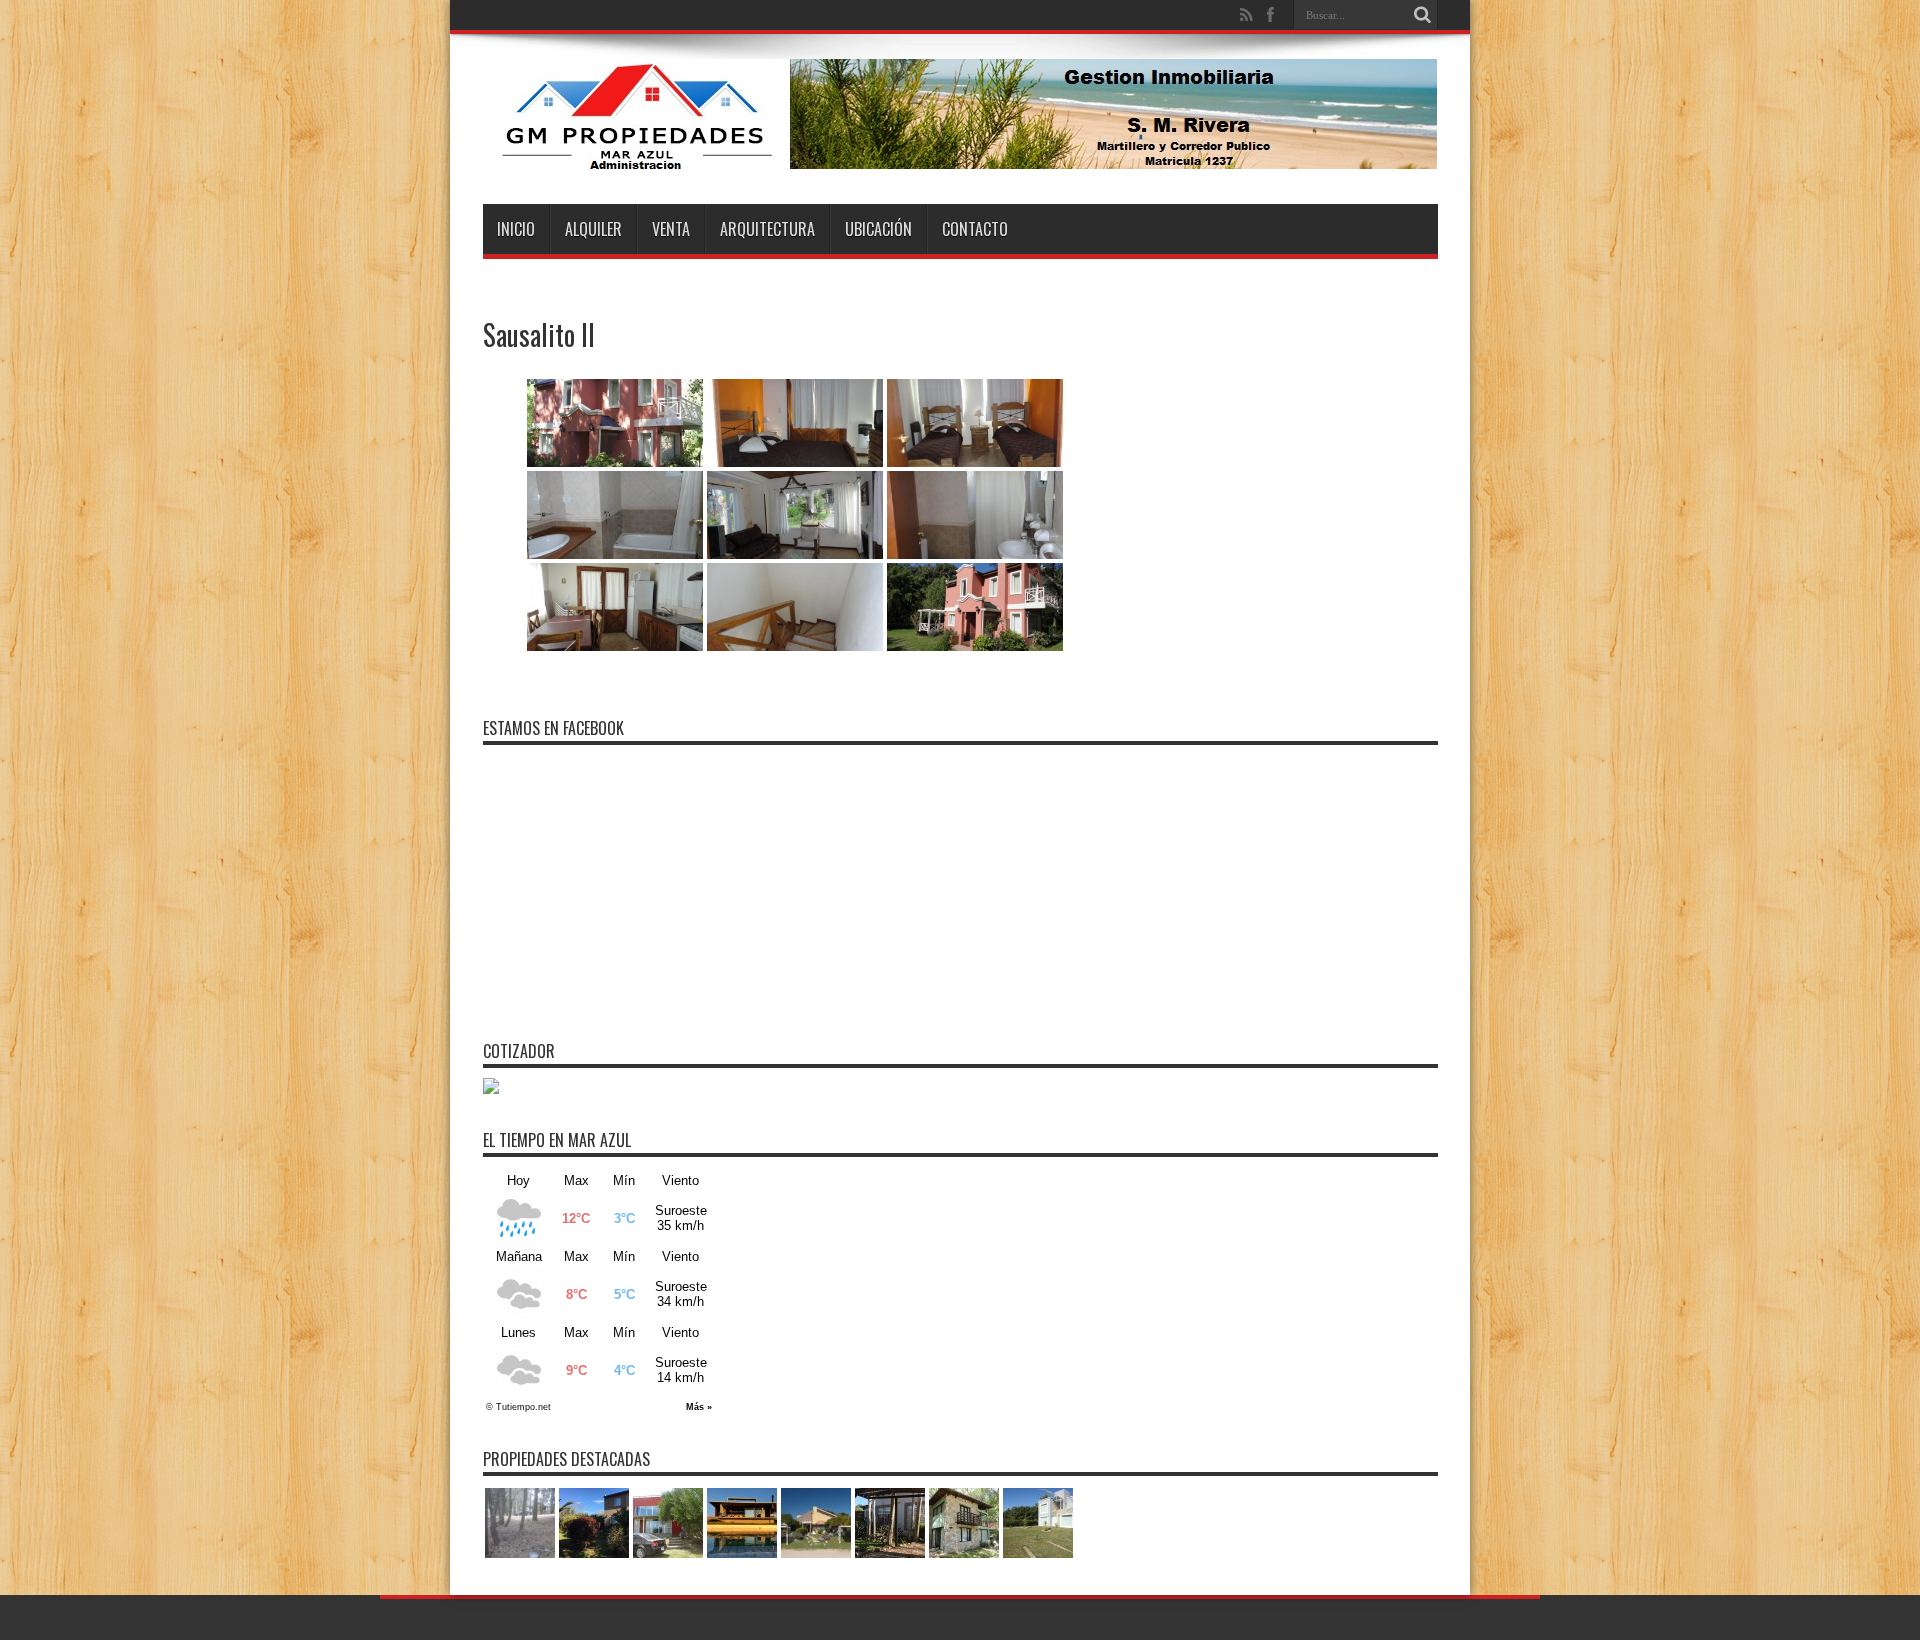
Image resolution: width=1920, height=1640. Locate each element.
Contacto (975, 229)
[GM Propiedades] (960, 154)
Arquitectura (767, 229)
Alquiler (593, 229)
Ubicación (878, 229)
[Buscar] (1423, 15)
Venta (671, 229)
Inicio (516, 229)
